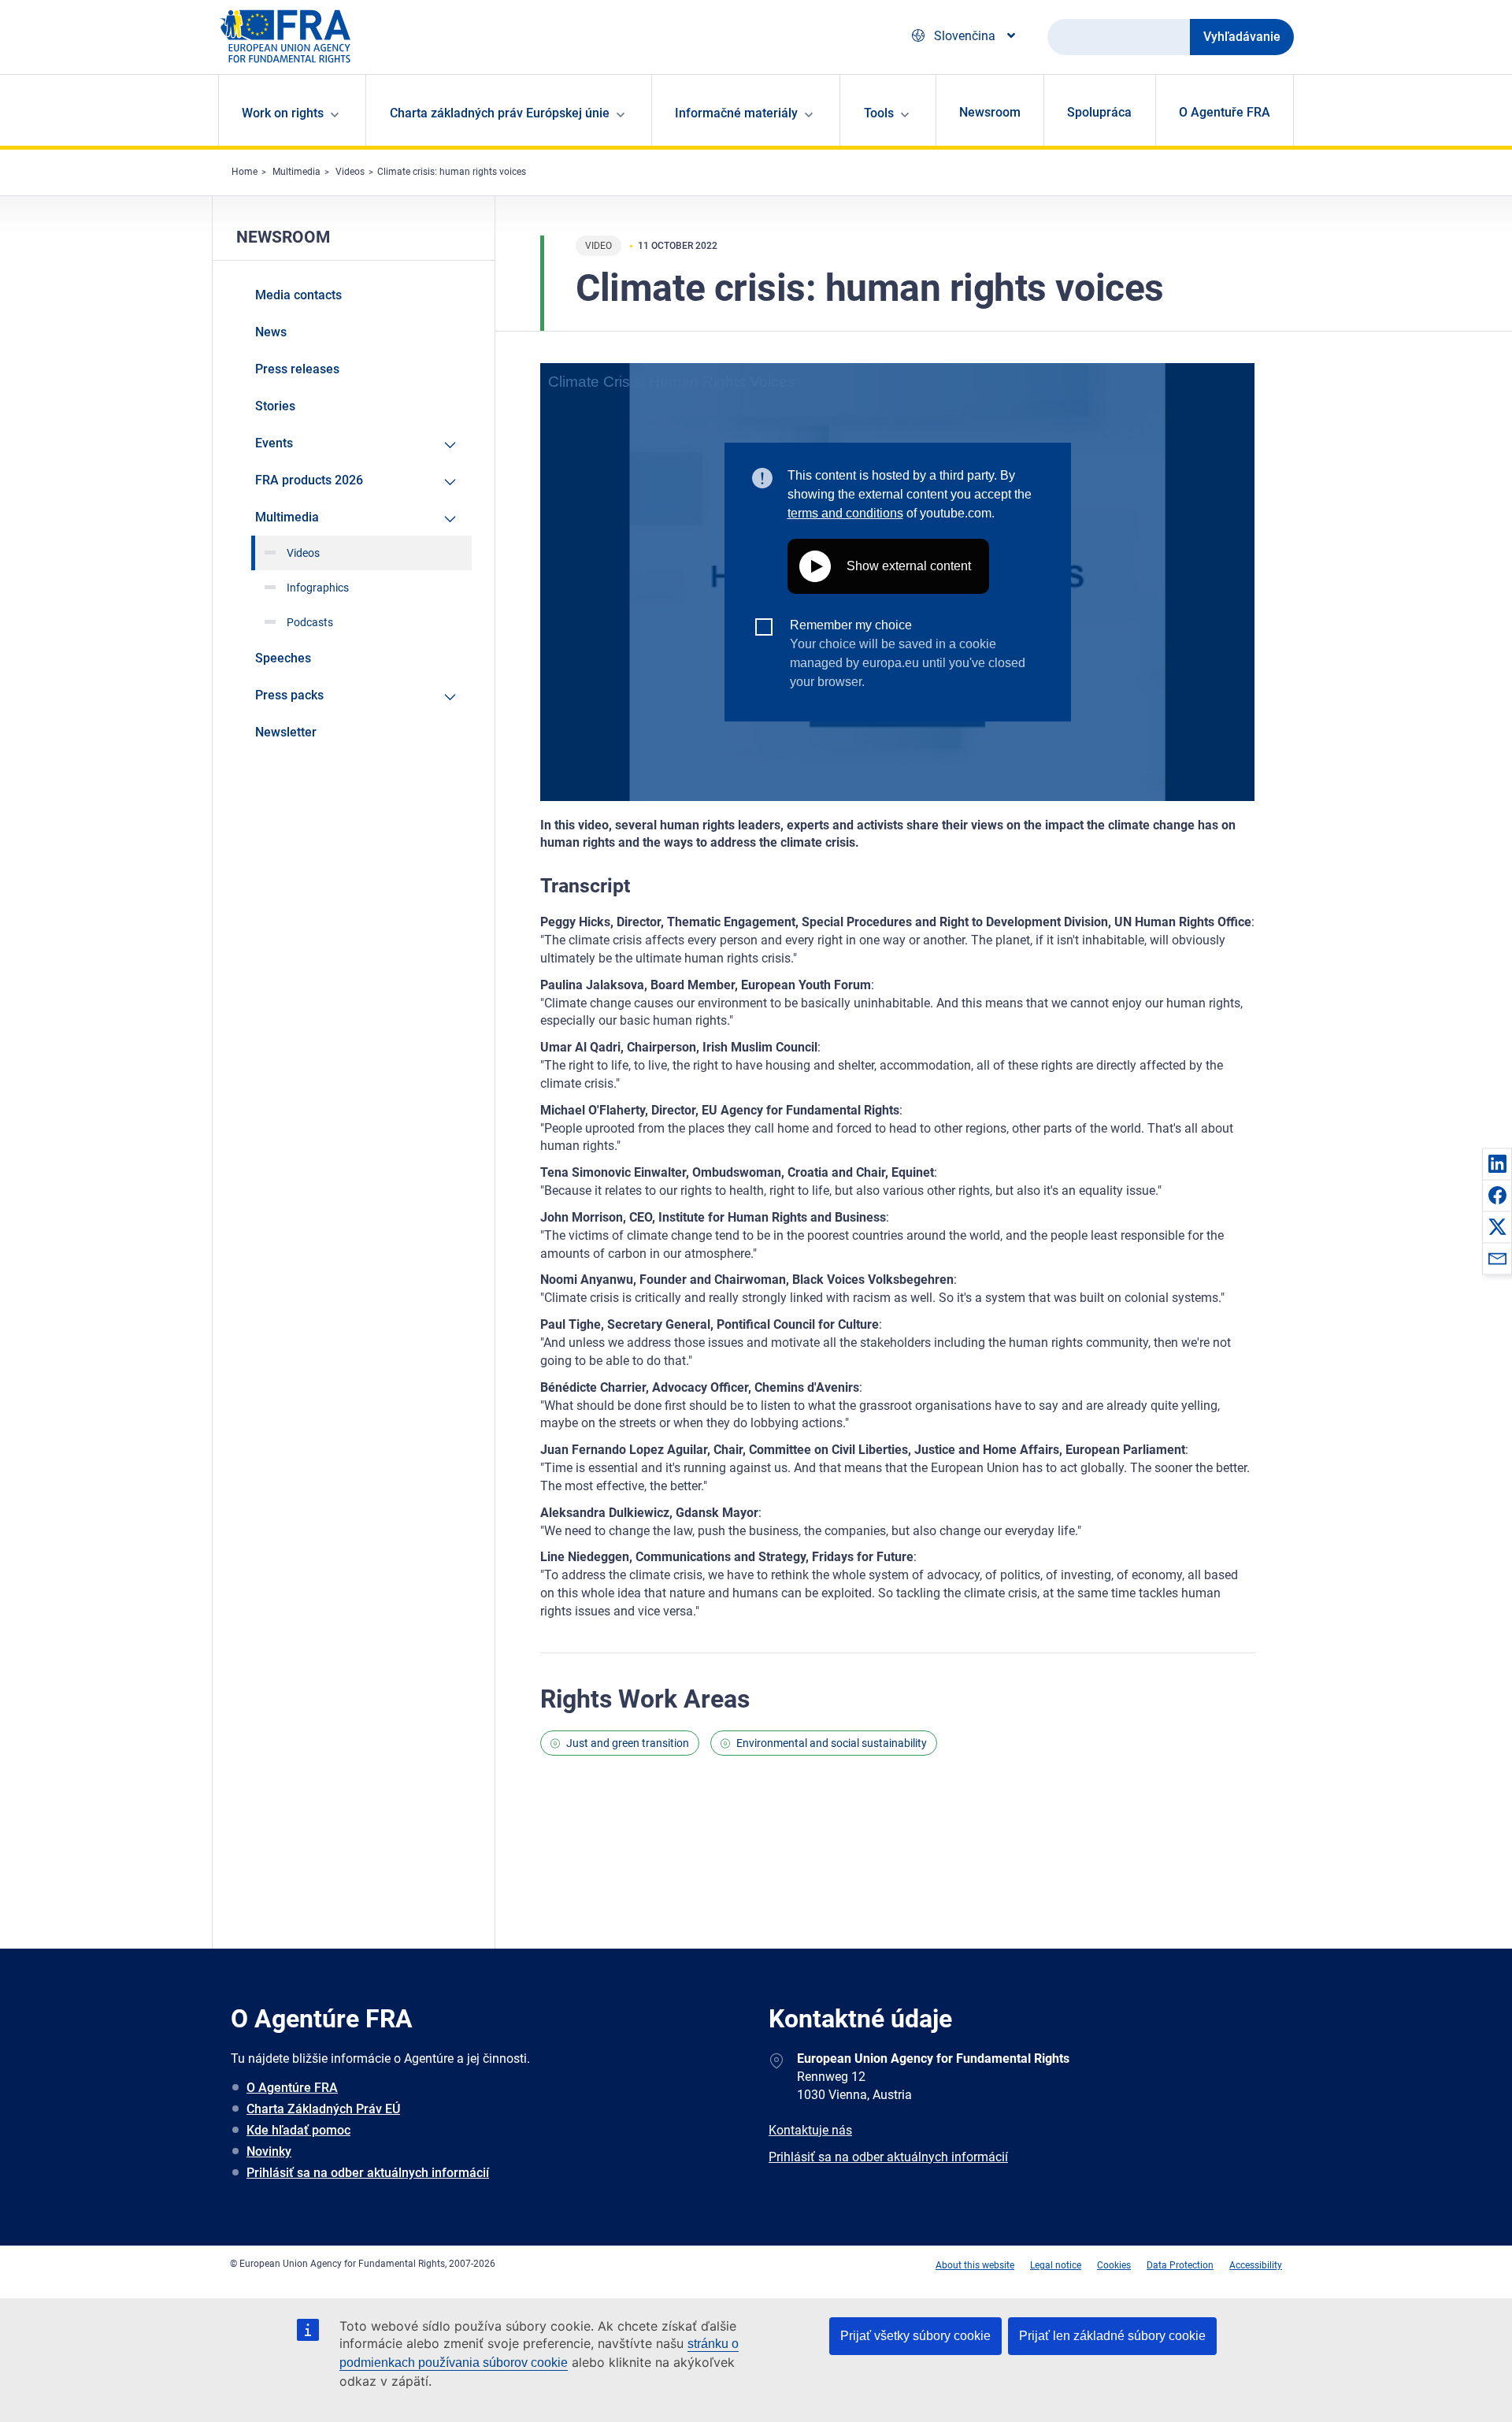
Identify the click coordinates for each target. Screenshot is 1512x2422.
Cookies (1114, 2265)
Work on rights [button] (283, 113)
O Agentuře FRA (1225, 112)
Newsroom (990, 112)
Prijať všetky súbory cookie (915, 2336)
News (271, 332)
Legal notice (1056, 2265)
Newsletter (286, 732)
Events (274, 443)
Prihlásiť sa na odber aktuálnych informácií (368, 2173)
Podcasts (310, 622)
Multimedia (296, 172)
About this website (975, 2265)
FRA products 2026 (309, 480)
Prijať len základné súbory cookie (1112, 2336)
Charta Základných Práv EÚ (323, 2109)
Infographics (318, 588)
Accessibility (1256, 2265)
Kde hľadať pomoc (298, 2130)
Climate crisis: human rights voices (452, 172)
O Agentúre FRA (292, 2088)
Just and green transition (628, 1743)
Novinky (269, 2151)
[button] (1497, 1163)
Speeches (283, 658)
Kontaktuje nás (810, 2130)
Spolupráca (1099, 112)
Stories (275, 406)
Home (245, 172)
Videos (350, 172)
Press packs (289, 695)
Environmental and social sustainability (832, 1743)
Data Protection (1180, 2265)
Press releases (297, 369)
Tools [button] (879, 113)
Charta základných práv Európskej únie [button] (500, 113)
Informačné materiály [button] (736, 113)
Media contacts (298, 295)
